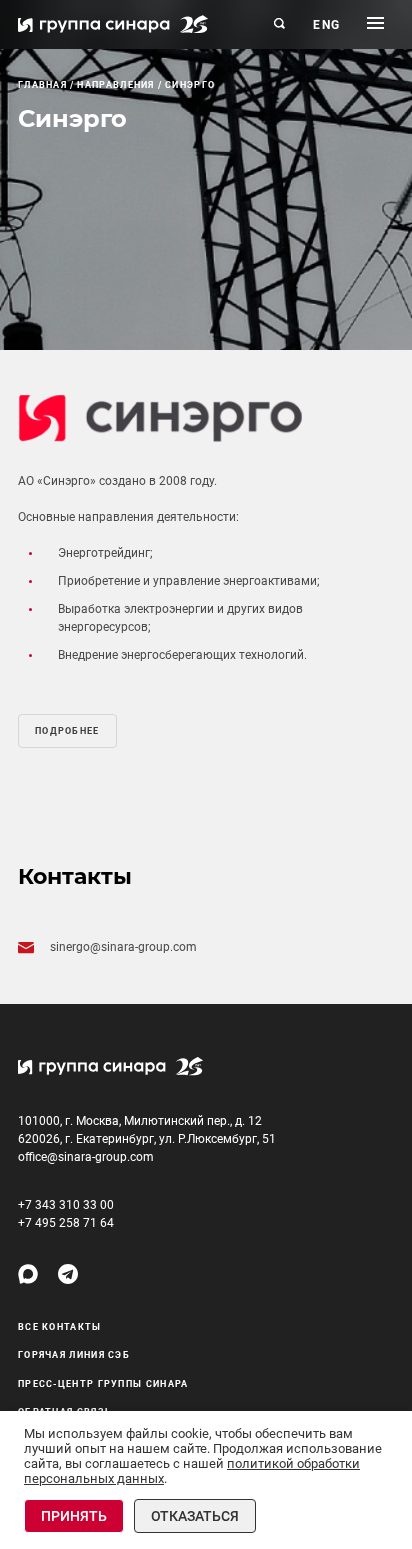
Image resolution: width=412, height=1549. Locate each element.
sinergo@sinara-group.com (123, 947)
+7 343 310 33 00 (66, 1205)
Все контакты (60, 1327)
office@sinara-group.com (86, 1157)
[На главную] (113, 24)
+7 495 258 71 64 (66, 1223)
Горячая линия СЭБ (74, 1355)
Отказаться (195, 1516)
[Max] (28, 1274)
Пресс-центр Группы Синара (103, 1384)
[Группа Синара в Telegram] (68, 1274)
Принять (74, 1516)
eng (327, 25)
